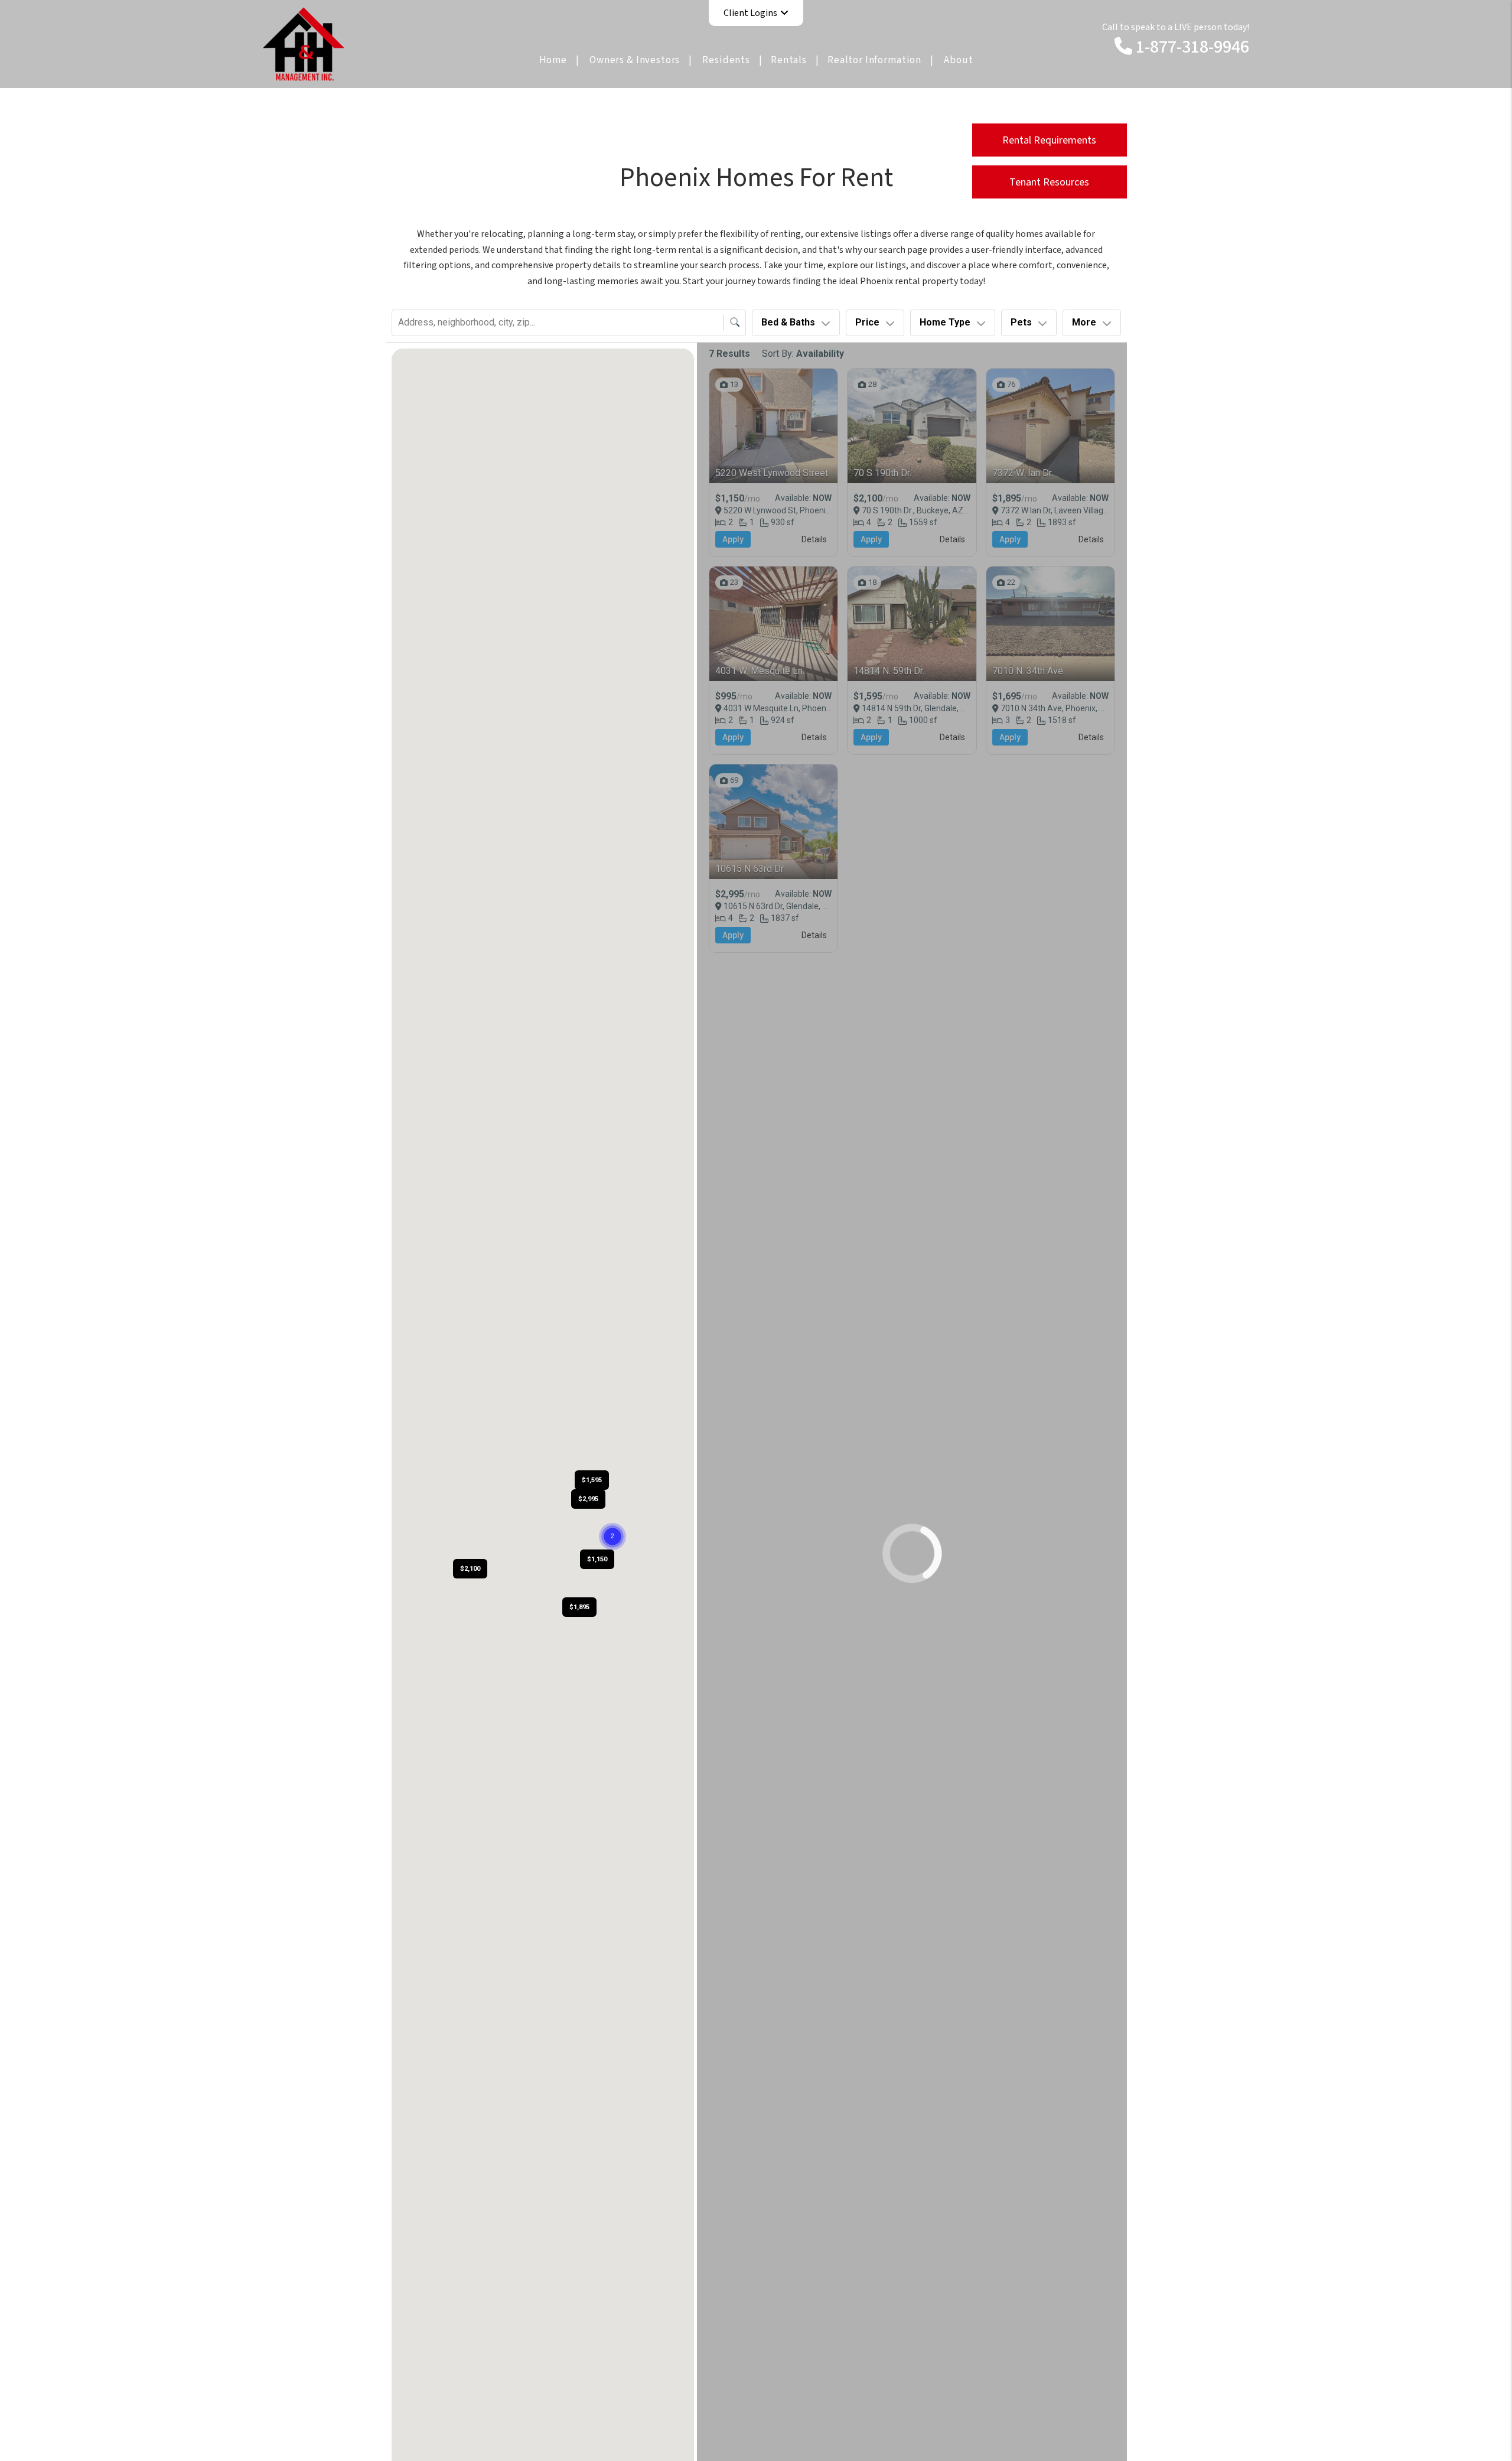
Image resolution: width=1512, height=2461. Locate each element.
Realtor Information (874, 60)
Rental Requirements (1049, 140)
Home (553, 60)
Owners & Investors (635, 60)
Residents (726, 60)
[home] (304, 43)
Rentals (789, 60)
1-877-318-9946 (1192, 47)
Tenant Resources (1049, 182)
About (958, 60)
